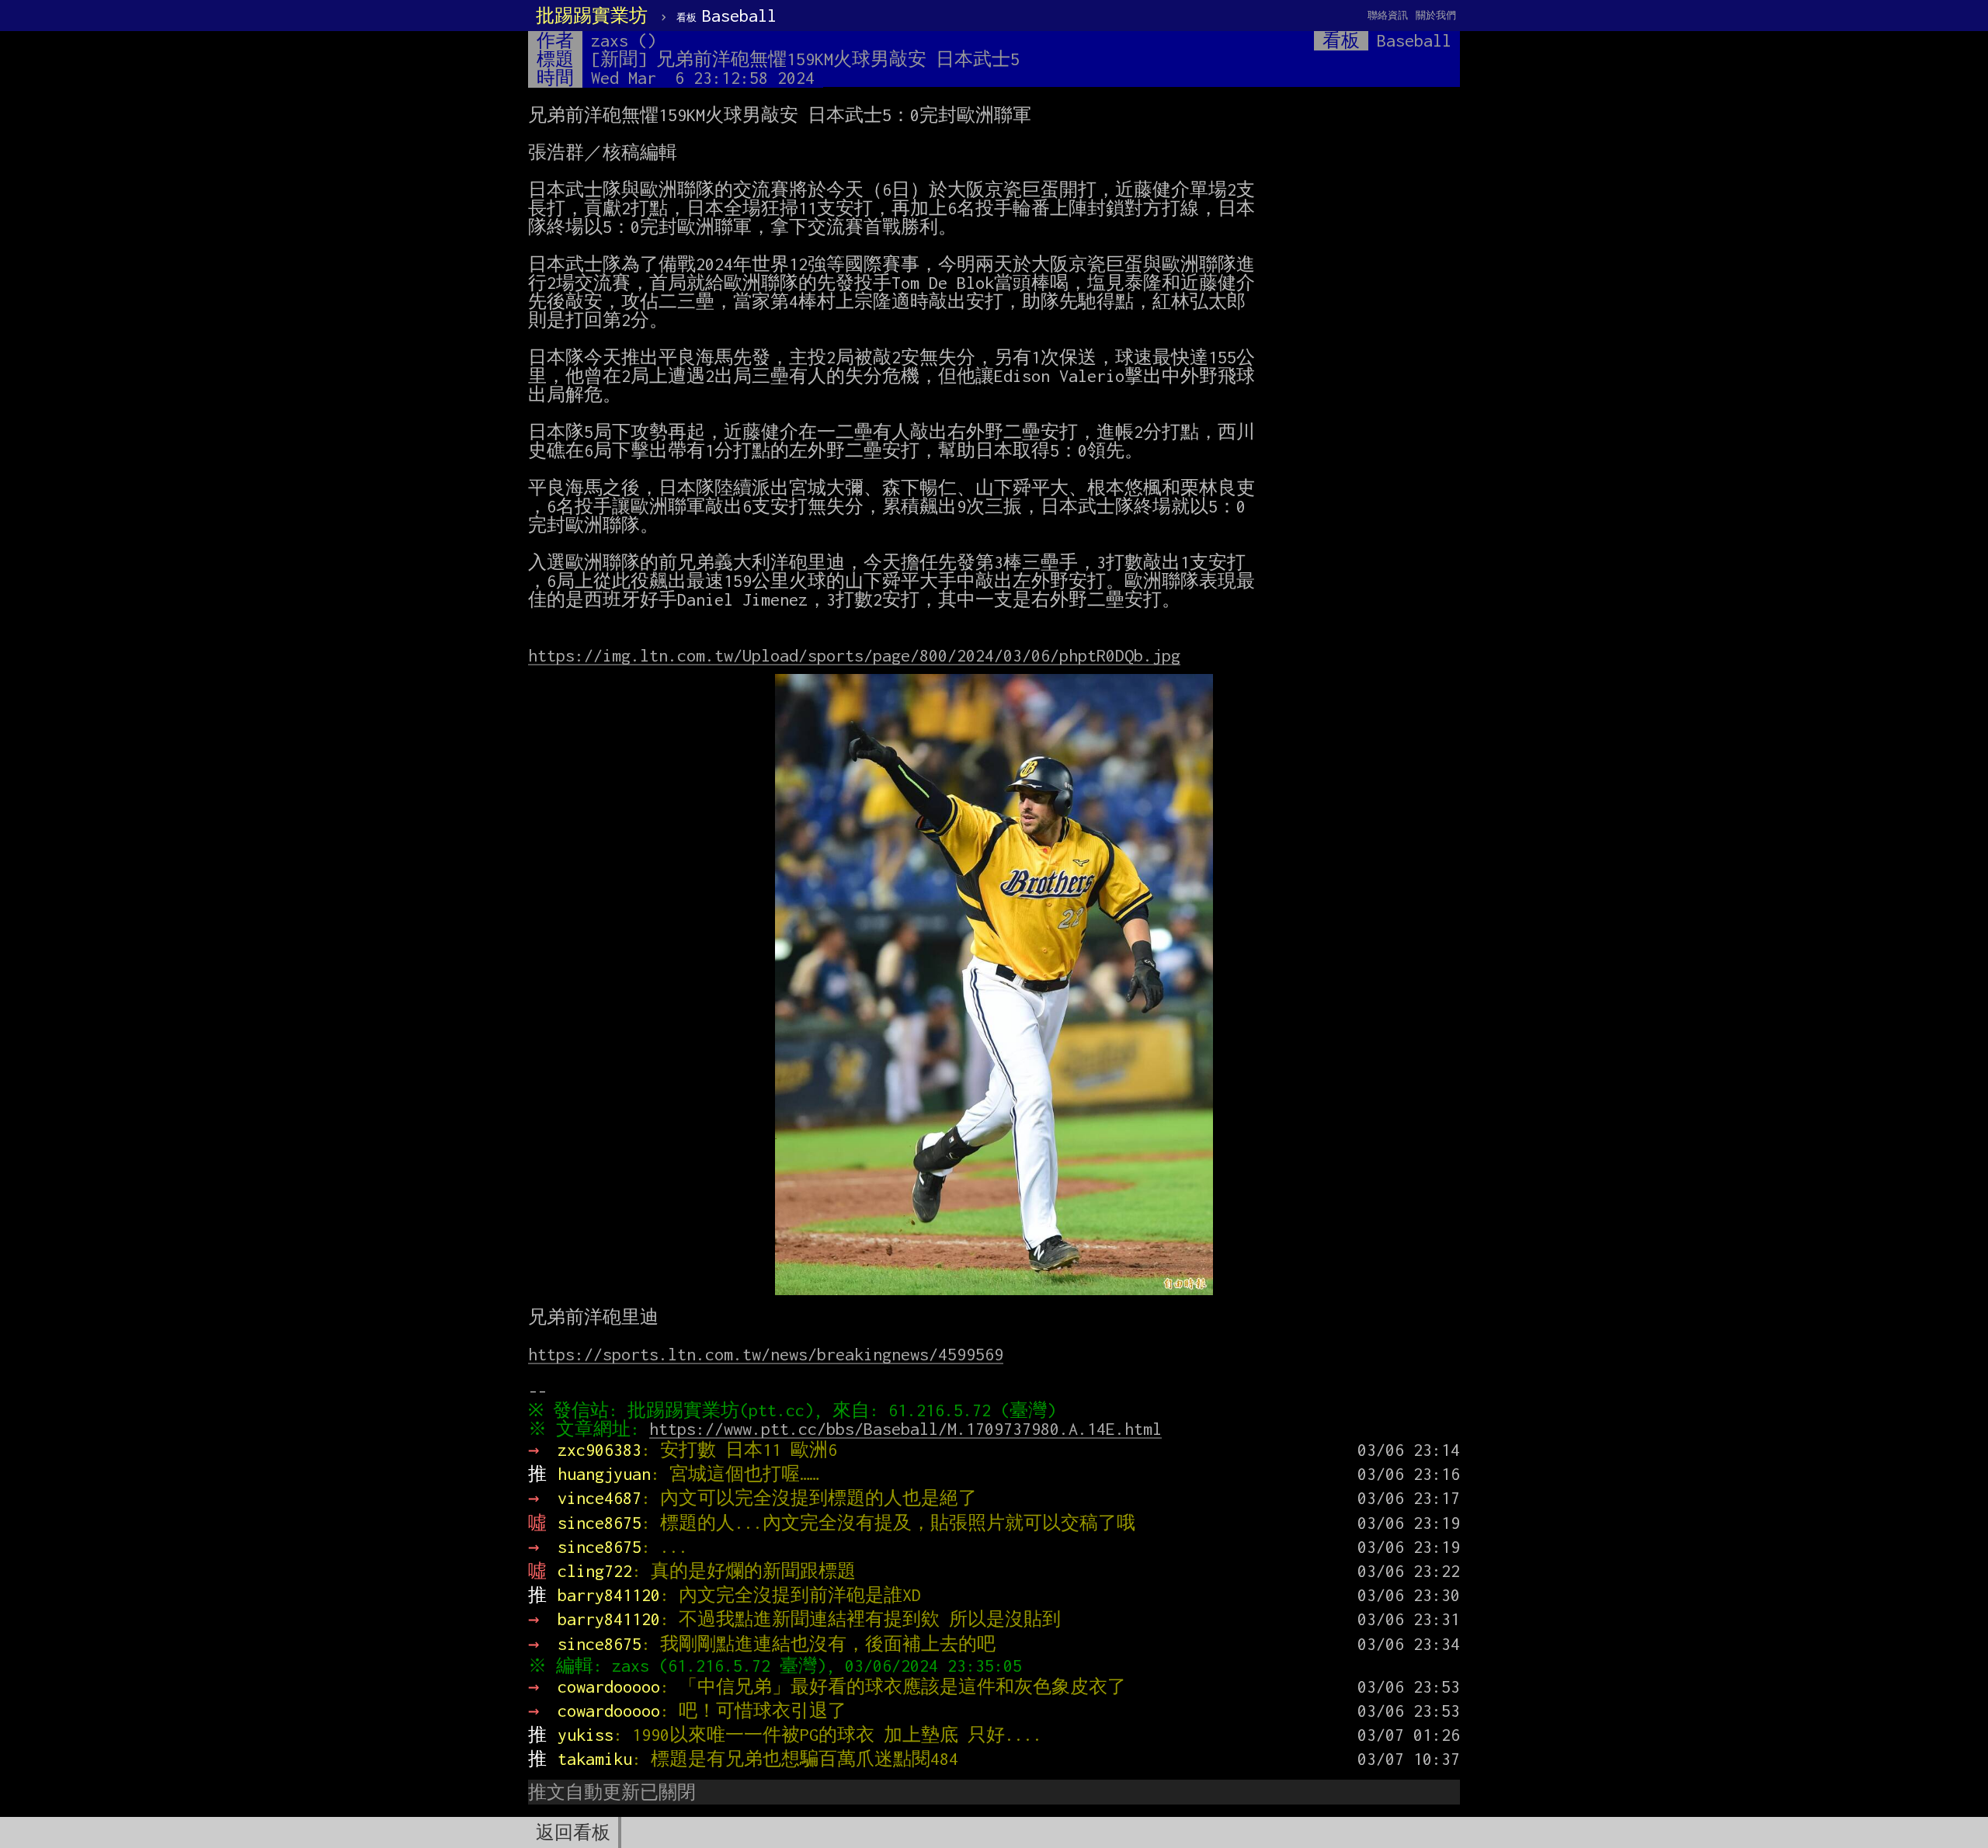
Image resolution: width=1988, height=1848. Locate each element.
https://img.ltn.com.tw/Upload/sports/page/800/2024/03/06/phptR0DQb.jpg (854, 655)
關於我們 (1436, 15)
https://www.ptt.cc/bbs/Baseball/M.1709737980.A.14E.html (905, 1429)
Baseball (726, 16)
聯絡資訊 (1388, 15)
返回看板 (573, 1832)
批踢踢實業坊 (592, 16)
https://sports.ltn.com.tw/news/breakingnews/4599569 (766, 1354)
